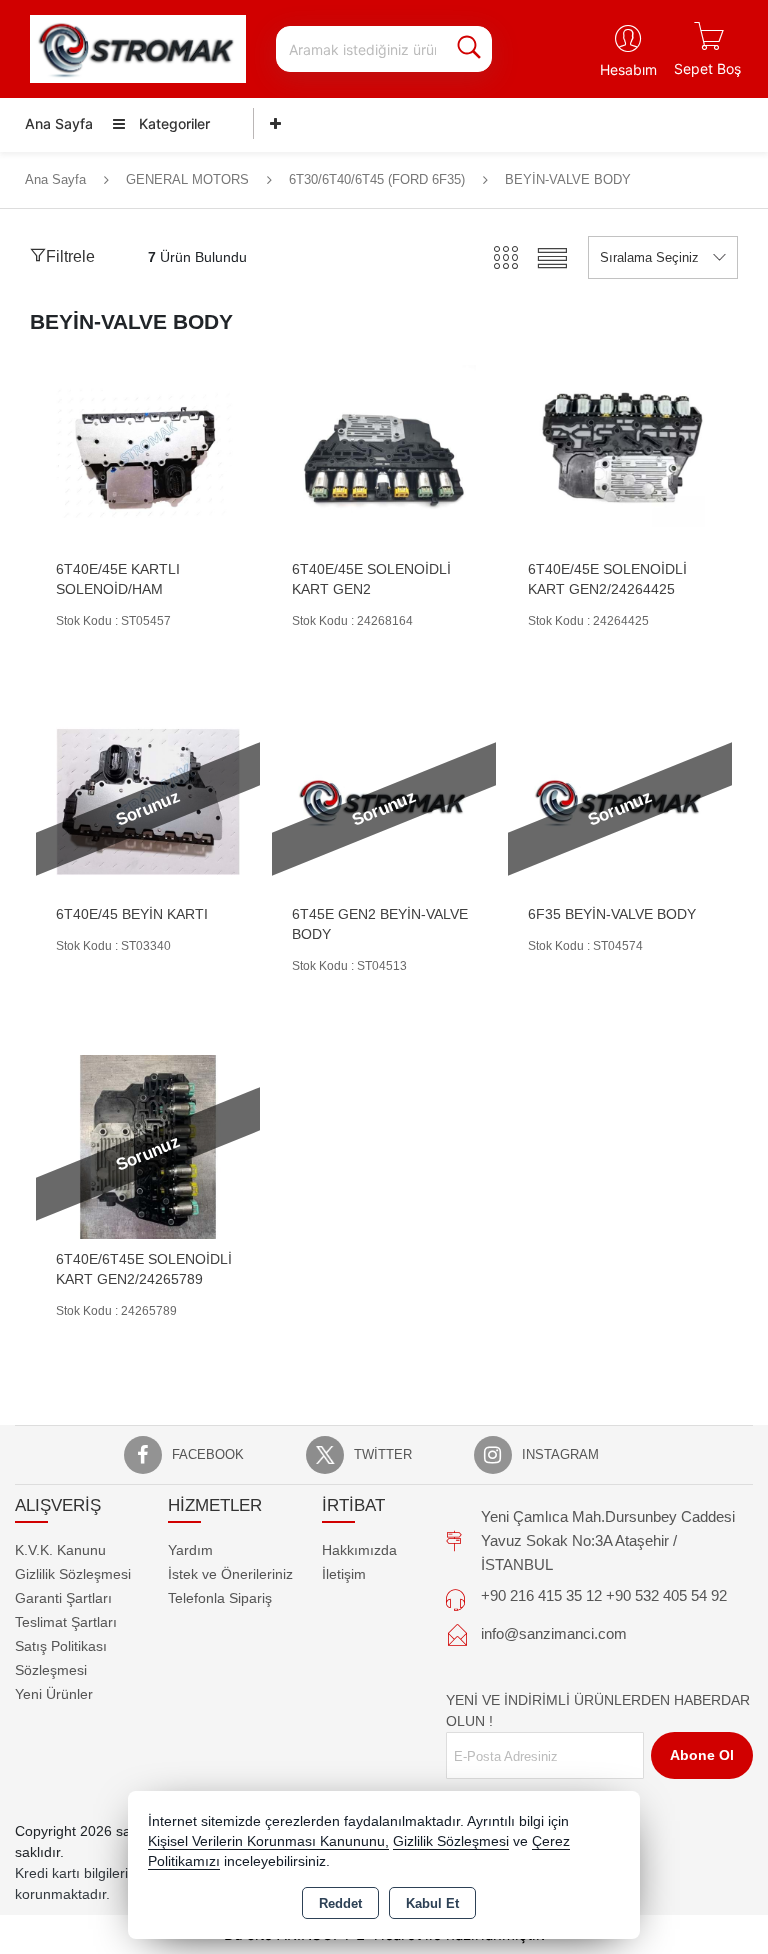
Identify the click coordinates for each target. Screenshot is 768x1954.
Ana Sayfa (59, 123)
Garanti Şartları (63, 1598)
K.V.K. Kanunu (60, 1550)
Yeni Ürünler (54, 1694)
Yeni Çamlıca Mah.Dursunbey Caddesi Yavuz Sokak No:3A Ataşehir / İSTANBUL (608, 1540)
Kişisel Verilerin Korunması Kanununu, (268, 1841)
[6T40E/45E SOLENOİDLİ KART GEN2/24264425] (620, 455)
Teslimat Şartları (66, 1622)
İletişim (344, 1574)
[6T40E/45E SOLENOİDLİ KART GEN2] (384, 455)
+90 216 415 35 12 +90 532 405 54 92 (604, 1595)
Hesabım (628, 69)
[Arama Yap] (469, 49)
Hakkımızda (359, 1550)
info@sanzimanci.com (554, 1633)
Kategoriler (172, 123)
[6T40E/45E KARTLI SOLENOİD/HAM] (148, 455)
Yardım (190, 1550)
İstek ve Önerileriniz (230, 1574)
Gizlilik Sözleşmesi (73, 1574)
